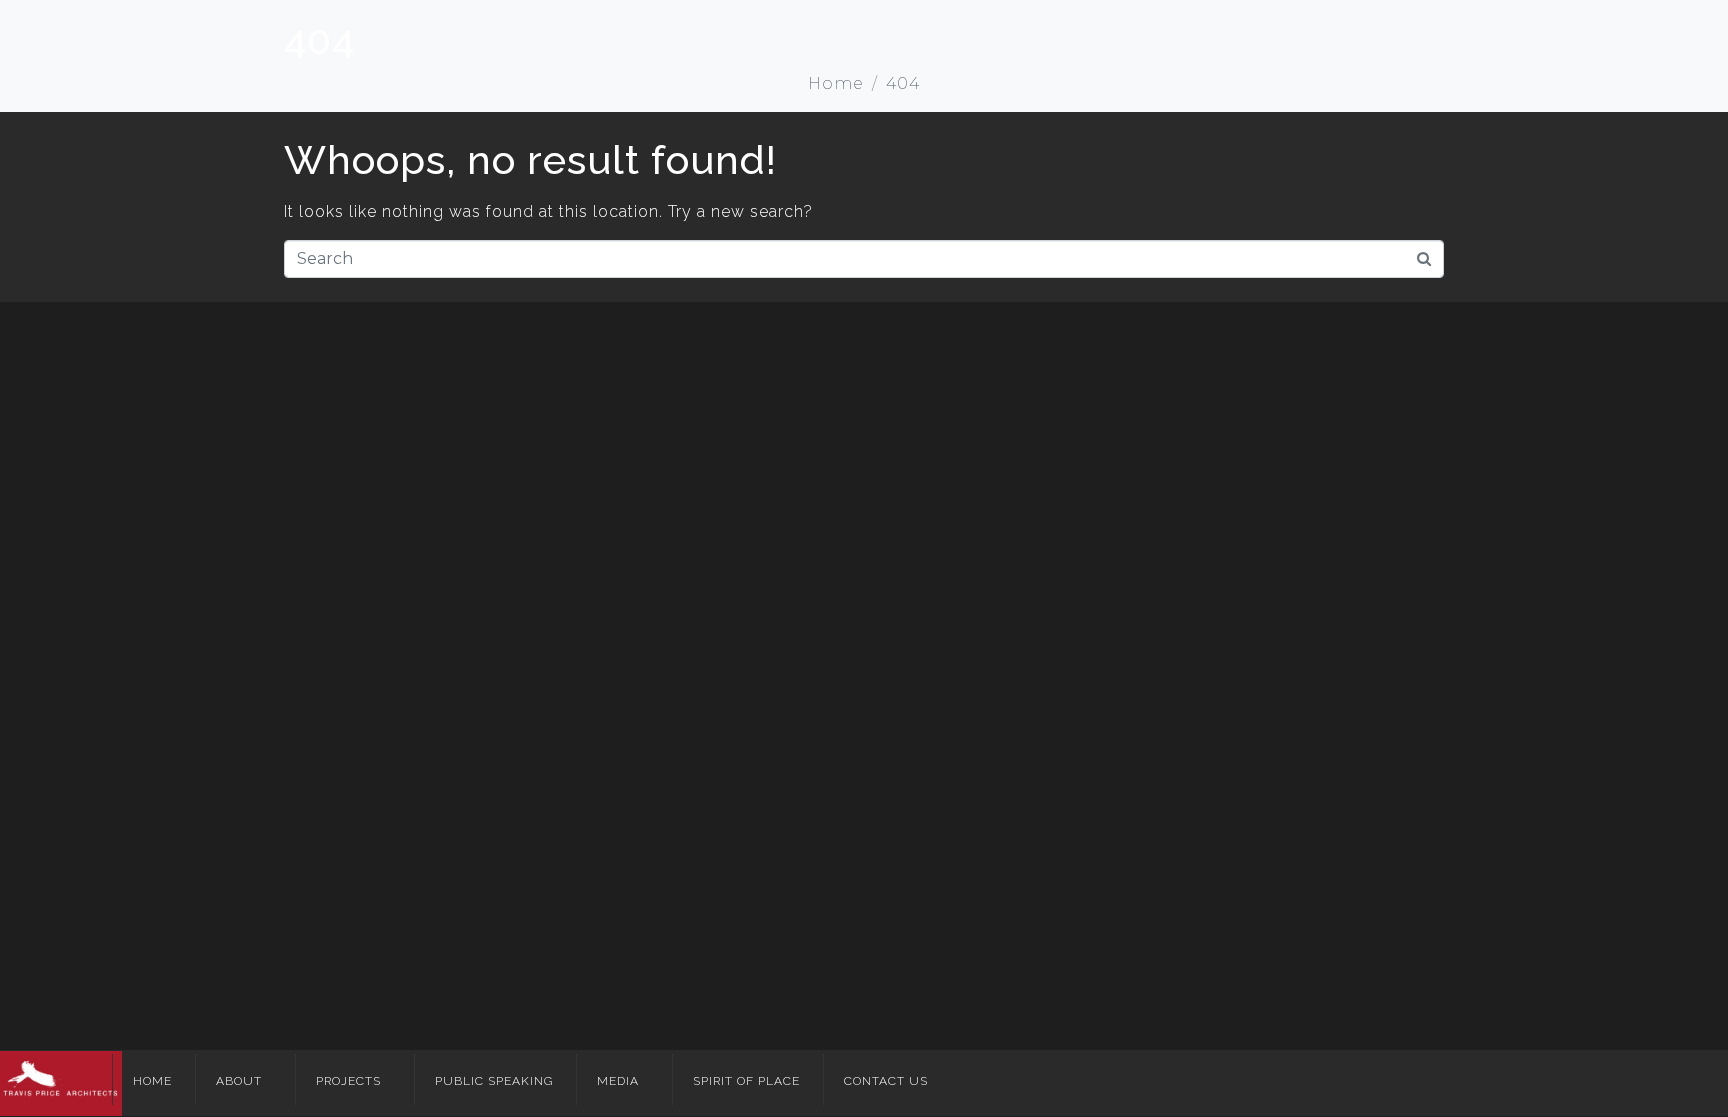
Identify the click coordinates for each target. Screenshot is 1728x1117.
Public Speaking (494, 1081)
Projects (348, 1081)
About (239, 1081)
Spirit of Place (746, 1081)
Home (152, 1081)
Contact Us (886, 1081)
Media (618, 1081)
